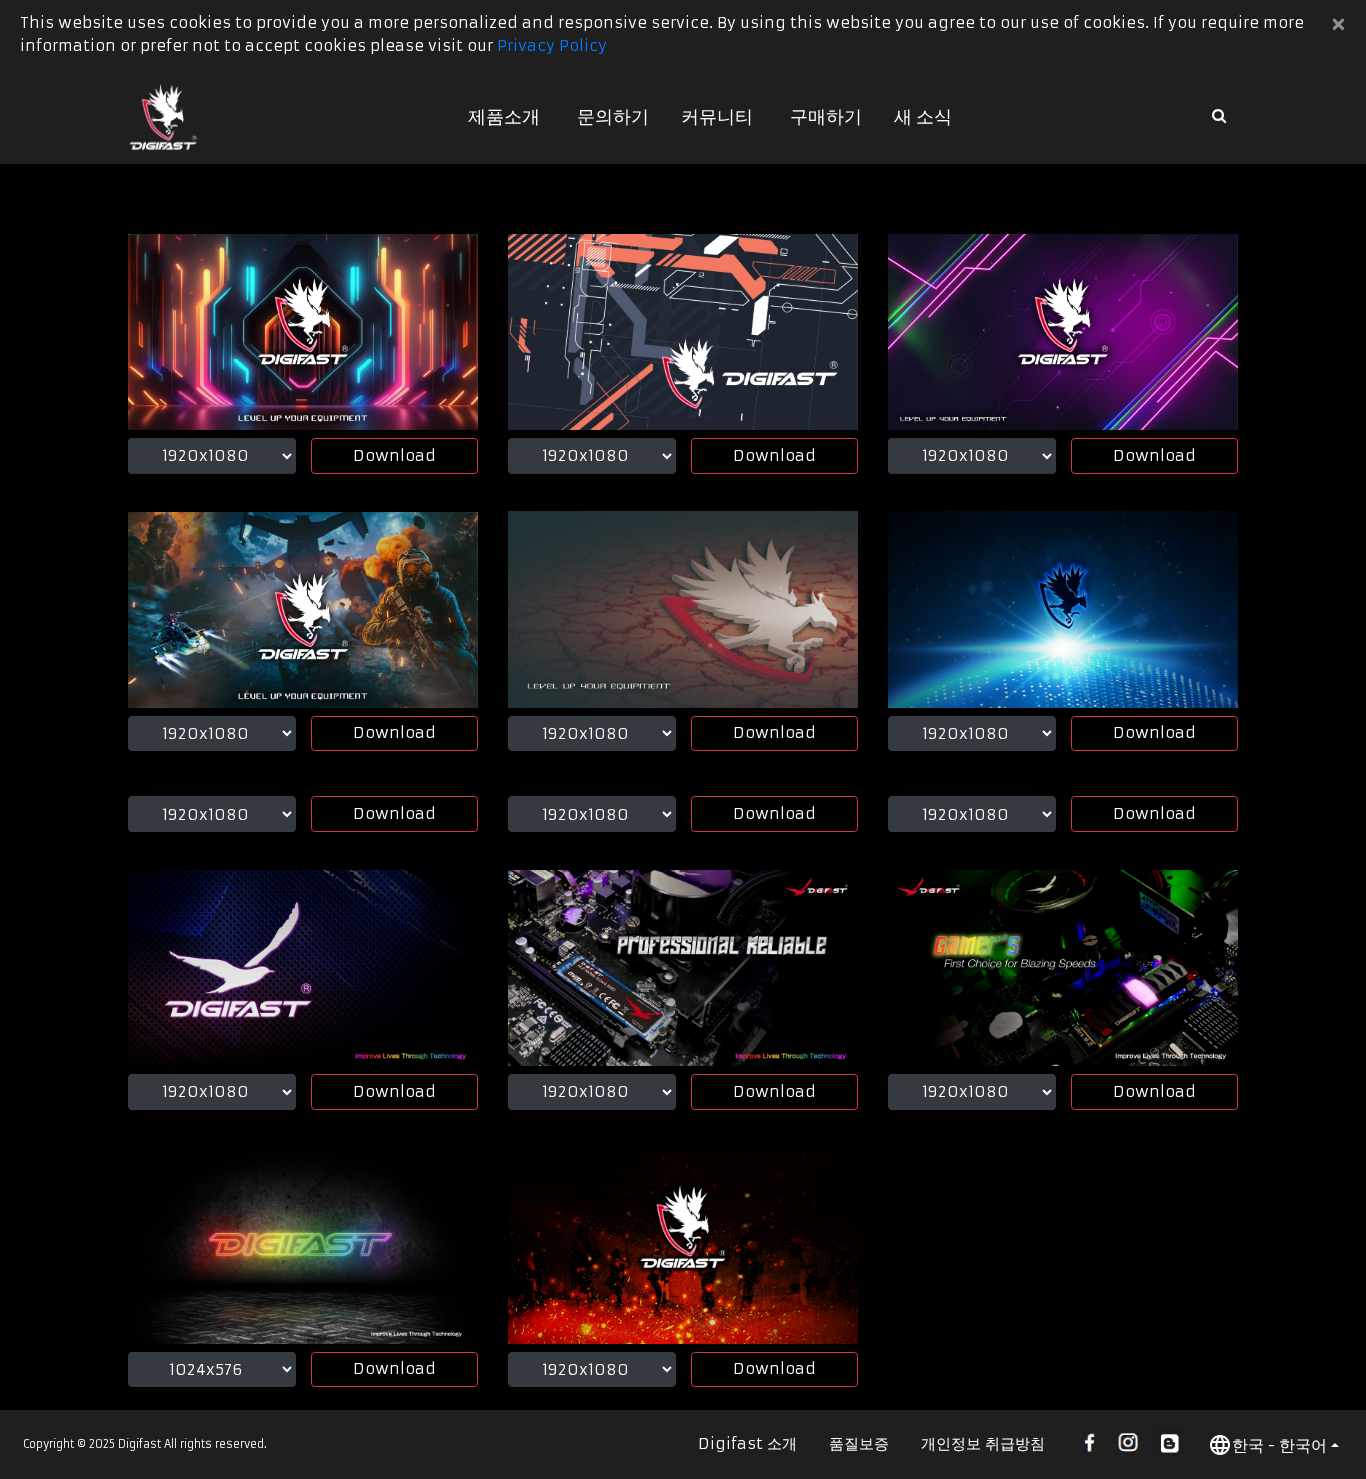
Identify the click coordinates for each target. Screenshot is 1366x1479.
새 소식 (923, 116)
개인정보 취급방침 (983, 1443)
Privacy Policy (552, 45)
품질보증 (859, 1443)
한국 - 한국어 (1279, 1445)
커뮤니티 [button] (717, 116)
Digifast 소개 (747, 1443)
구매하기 (826, 116)
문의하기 (613, 116)
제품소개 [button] (504, 116)
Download (394, 455)
